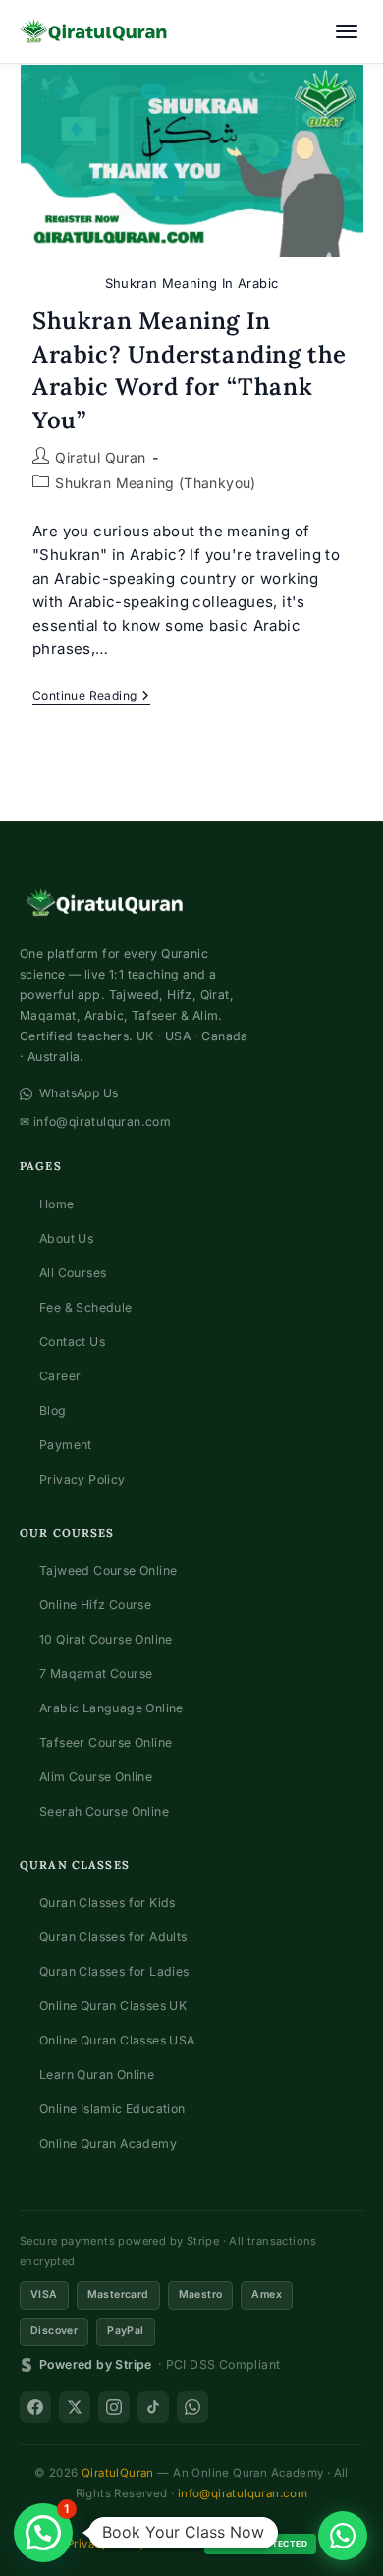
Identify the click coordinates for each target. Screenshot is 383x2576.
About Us (66, 1238)
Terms (175, 2544)
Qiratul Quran (100, 457)
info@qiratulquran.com (243, 2493)
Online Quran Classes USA (117, 2040)
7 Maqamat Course (96, 1674)
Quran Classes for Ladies (114, 1971)
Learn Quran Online (97, 2074)
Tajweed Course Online (108, 1570)
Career (60, 1376)
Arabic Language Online (111, 1708)
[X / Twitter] (75, 2407)
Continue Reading (91, 697)
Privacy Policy (82, 1479)
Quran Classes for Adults (113, 1937)
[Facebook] (35, 2407)
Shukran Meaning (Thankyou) (155, 483)
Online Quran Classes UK (113, 2006)
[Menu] (347, 31)
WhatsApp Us (79, 1093)
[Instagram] (114, 2407)
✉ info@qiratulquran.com (95, 1121)
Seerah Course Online (104, 1811)
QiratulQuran (118, 2473)
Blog (53, 1410)
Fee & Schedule (86, 1307)
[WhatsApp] (192, 2407)
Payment (66, 1445)
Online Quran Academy (108, 2143)
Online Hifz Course (95, 1605)
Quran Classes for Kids (108, 1903)
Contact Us (72, 1342)
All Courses (73, 1273)
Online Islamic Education (112, 2109)
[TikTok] (153, 2407)
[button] (43, 2533)
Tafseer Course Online (106, 1742)
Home (57, 1204)
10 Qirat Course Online (106, 1639)
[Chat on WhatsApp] (343, 2536)
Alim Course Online (96, 1777)
